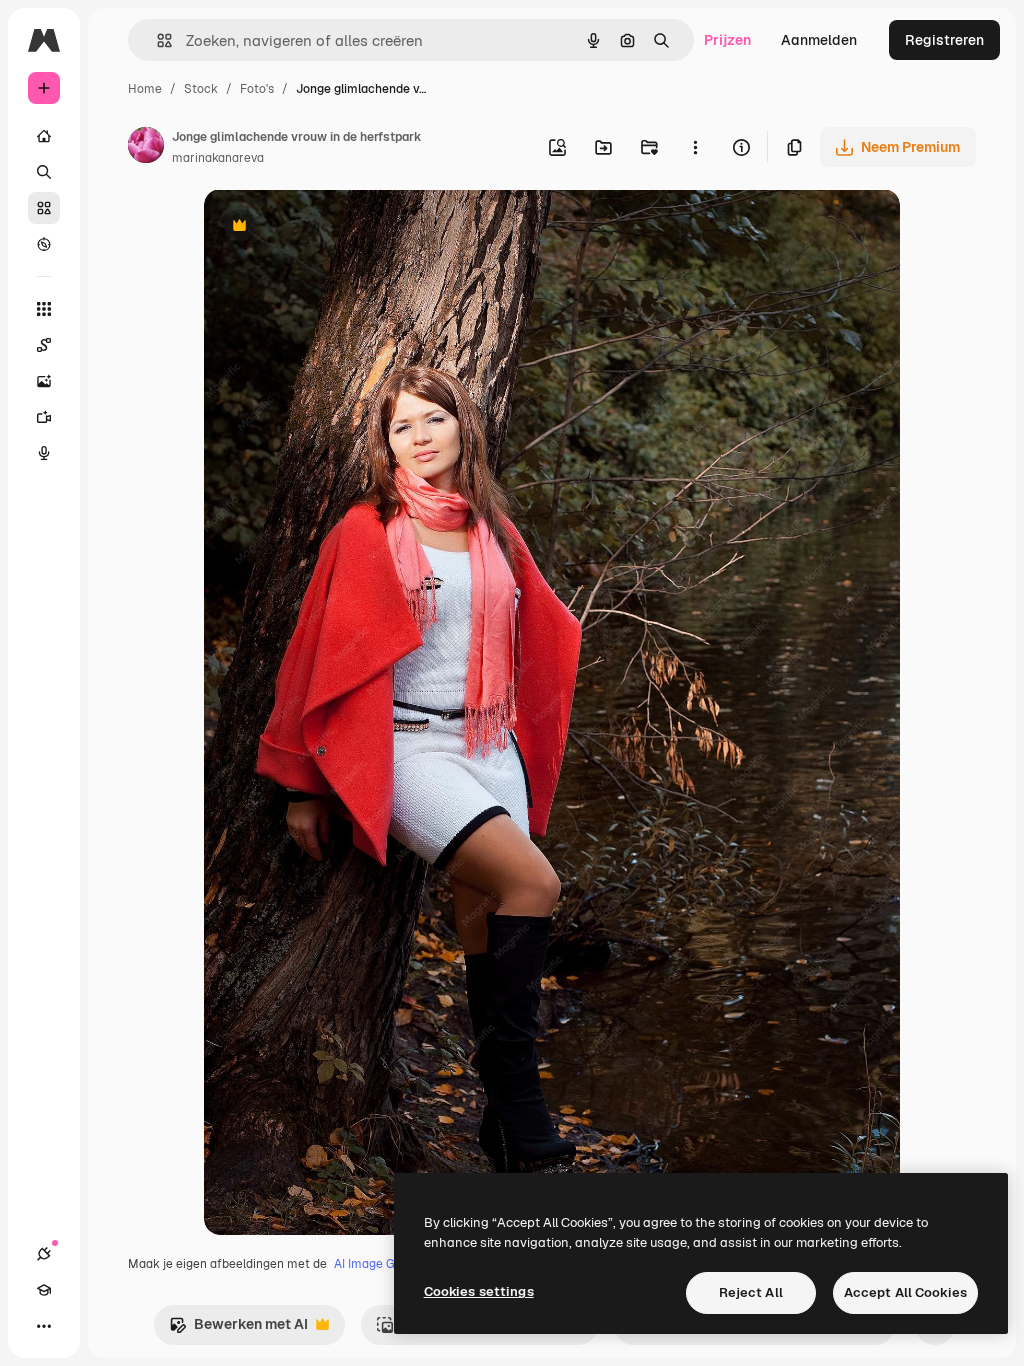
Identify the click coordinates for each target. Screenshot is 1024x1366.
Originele (335, 227)
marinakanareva (218, 158)
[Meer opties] (695, 147)
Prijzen (727, 40)
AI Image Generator (389, 1264)
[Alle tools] (44, 309)
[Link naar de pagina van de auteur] (146, 148)
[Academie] (44, 1290)
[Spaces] (44, 345)
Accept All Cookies (905, 1292)
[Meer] (44, 1326)
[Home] (44, 136)
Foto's (257, 89)
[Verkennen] (44, 244)
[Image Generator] (44, 381)
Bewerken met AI (238, 1329)
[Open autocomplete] (156, 40)
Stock (201, 89)
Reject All (751, 1292)
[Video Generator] (44, 417)
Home (145, 89)
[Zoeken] (44, 172)
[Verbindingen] (44, 1254)
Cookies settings (479, 1291)
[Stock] (44, 208)
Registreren (944, 40)
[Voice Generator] (44, 453)
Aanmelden (819, 40)
